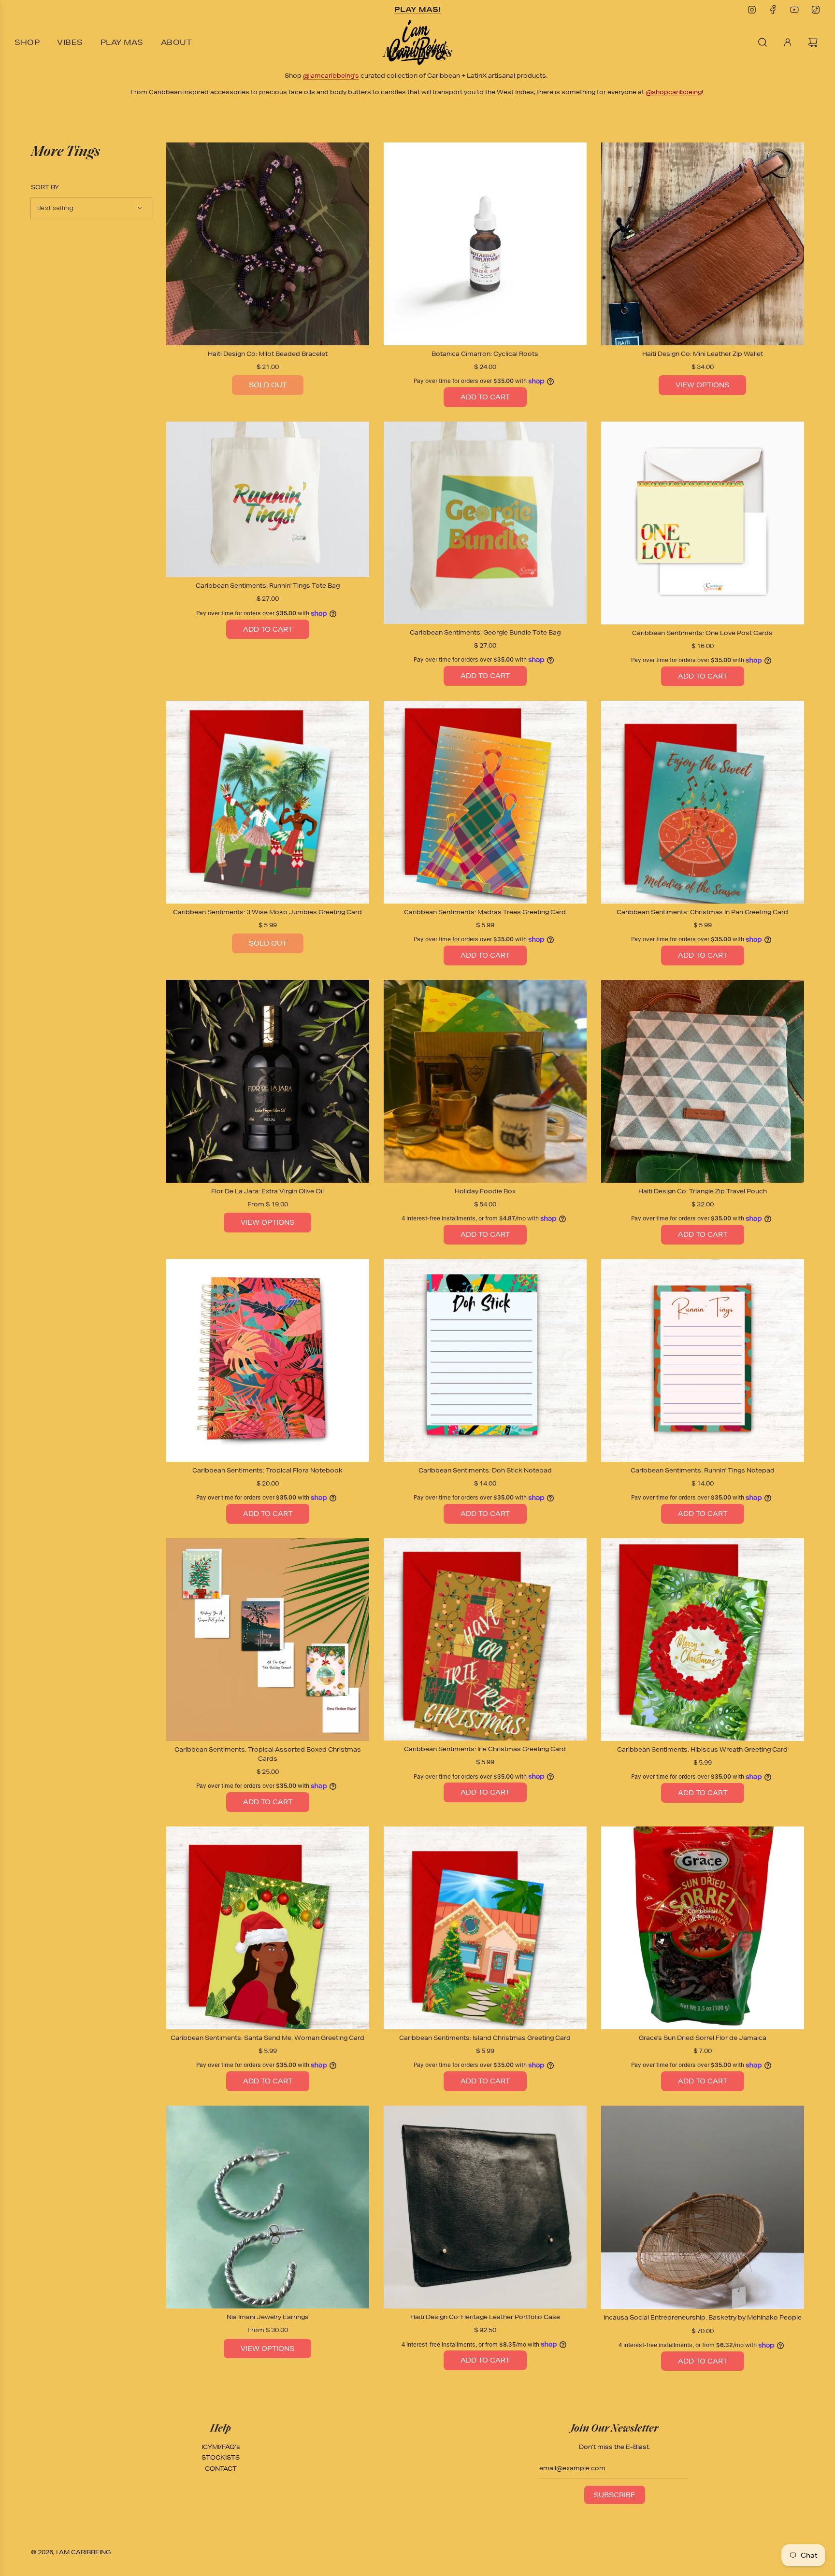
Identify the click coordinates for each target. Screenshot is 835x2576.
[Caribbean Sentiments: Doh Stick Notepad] (485, 1360)
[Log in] (788, 42)
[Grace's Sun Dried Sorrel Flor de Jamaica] (703, 1928)
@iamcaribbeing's (331, 76)
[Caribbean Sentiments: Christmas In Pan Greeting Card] (703, 802)
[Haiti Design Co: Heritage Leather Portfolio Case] (485, 2207)
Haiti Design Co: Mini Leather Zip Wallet (703, 354)
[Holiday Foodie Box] (485, 1081)
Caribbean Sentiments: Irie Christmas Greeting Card (485, 1749)
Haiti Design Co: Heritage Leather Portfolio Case (485, 2317)
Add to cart (485, 397)
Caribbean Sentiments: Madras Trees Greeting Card (485, 912)
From (268, 1204)
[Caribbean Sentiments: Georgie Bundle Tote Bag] (485, 523)
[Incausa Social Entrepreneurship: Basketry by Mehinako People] (703, 2207)
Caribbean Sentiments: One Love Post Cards (702, 633)
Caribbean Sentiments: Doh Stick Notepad (485, 1470)
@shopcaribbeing (674, 92)
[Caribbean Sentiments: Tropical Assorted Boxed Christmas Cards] (268, 1640)
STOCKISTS (221, 2457)
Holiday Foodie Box (485, 1191)
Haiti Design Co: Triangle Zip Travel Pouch (703, 1191)
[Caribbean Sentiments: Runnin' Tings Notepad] (703, 1360)
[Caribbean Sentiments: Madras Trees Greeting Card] (485, 802)
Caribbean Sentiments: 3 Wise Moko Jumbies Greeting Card (267, 912)
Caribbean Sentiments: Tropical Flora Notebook (267, 1470)
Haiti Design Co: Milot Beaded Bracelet (268, 354)
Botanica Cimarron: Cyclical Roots (485, 354)
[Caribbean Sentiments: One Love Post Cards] (703, 523)
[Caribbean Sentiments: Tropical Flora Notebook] (268, 1360)
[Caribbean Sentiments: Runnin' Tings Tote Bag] (268, 500)
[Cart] (814, 42)
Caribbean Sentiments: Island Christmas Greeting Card (485, 2038)
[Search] (763, 42)
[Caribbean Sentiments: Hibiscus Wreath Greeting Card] (703, 1640)
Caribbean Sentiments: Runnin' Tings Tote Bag (268, 586)
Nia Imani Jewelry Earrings (268, 2317)
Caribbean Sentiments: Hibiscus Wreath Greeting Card (702, 1749)
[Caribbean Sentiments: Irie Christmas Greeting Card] (485, 1639)
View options (702, 385)
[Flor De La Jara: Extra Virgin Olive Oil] (268, 1081)
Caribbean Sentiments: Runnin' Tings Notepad (703, 1470)
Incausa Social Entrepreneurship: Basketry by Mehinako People (703, 2317)
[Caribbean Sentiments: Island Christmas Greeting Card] (485, 1928)
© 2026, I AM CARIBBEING (71, 2552)
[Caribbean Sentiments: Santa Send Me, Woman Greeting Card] (268, 1928)
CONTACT (221, 2469)
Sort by (45, 187)
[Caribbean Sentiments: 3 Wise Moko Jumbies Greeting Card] (268, 802)
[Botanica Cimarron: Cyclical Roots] (485, 244)
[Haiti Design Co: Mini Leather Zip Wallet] (703, 244)
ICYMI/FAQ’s (221, 2447)
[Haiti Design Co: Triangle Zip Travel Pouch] (703, 1081)
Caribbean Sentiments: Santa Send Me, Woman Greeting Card (267, 2038)
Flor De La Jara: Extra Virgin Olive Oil (267, 1191)
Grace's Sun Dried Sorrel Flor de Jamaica (703, 2038)
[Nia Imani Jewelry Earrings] (268, 2207)
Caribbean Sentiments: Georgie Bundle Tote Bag (485, 632)
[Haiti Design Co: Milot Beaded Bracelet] (268, 244)
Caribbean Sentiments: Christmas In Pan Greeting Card (702, 912)
